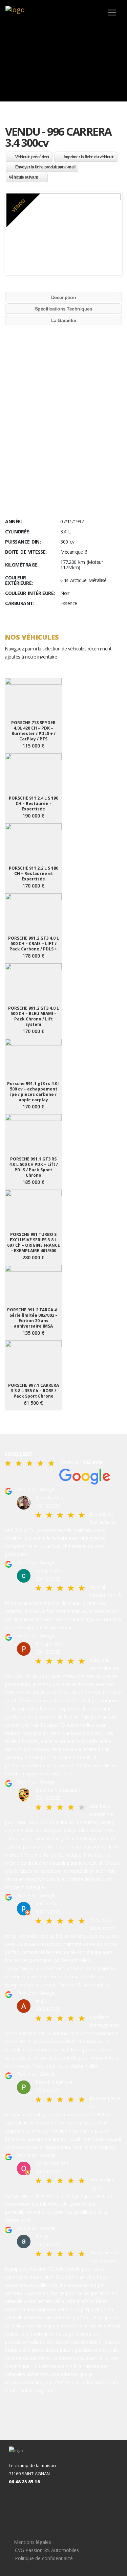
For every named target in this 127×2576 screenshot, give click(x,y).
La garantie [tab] (64, 320)
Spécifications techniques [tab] (64, 309)
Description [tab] (64, 297)
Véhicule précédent (32, 157)
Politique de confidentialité (44, 2558)
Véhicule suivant (23, 177)
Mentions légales (33, 2542)
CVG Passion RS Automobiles (47, 2550)
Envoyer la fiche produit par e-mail (45, 167)
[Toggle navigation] (112, 13)
